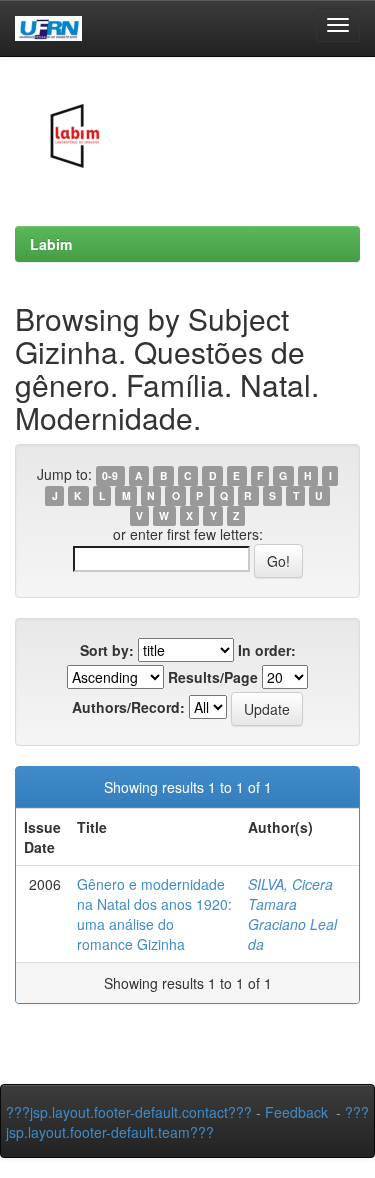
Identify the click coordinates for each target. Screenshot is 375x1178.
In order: (267, 650)
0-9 (110, 475)
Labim (51, 244)
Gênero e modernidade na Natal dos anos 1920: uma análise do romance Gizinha (154, 914)
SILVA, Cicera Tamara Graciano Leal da (292, 914)
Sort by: (107, 650)
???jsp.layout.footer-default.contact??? (129, 1112)
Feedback (296, 1112)
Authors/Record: (128, 707)
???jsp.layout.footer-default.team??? (187, 1122)
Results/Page (213, 677)
